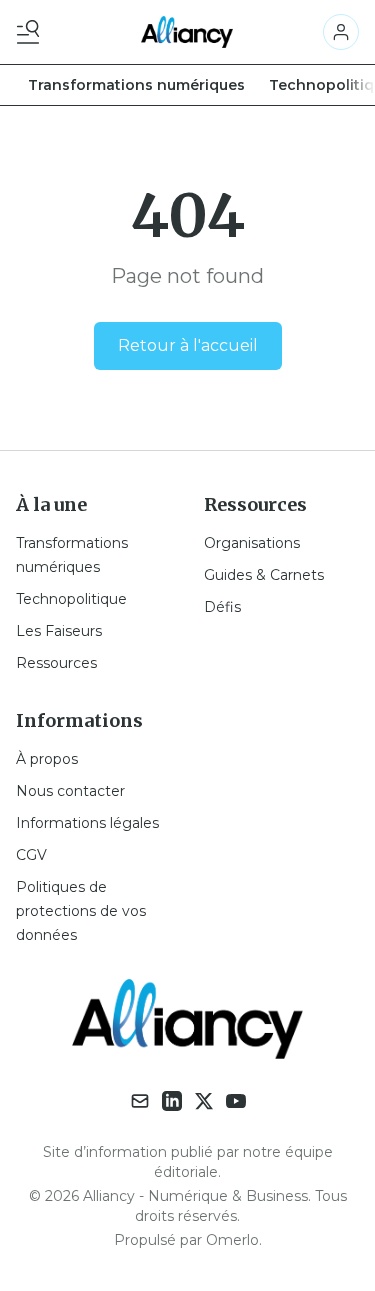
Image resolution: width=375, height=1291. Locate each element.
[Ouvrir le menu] (32, 32)
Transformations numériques (136, 85)
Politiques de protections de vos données (81, 911)
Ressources (56, 663)
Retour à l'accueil (188, 345)
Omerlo (232, 1240)
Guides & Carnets (264, 575)
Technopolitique (71, 599)
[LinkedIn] (172, 1101)
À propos (47, 759)
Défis (222, 607)
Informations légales (87, 823)
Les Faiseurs (59, 631)
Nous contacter (70, 791)
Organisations (252, 543)
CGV (31, 855)
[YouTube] (236, 1101)
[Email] (140, 1101)
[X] (204, 1101)
